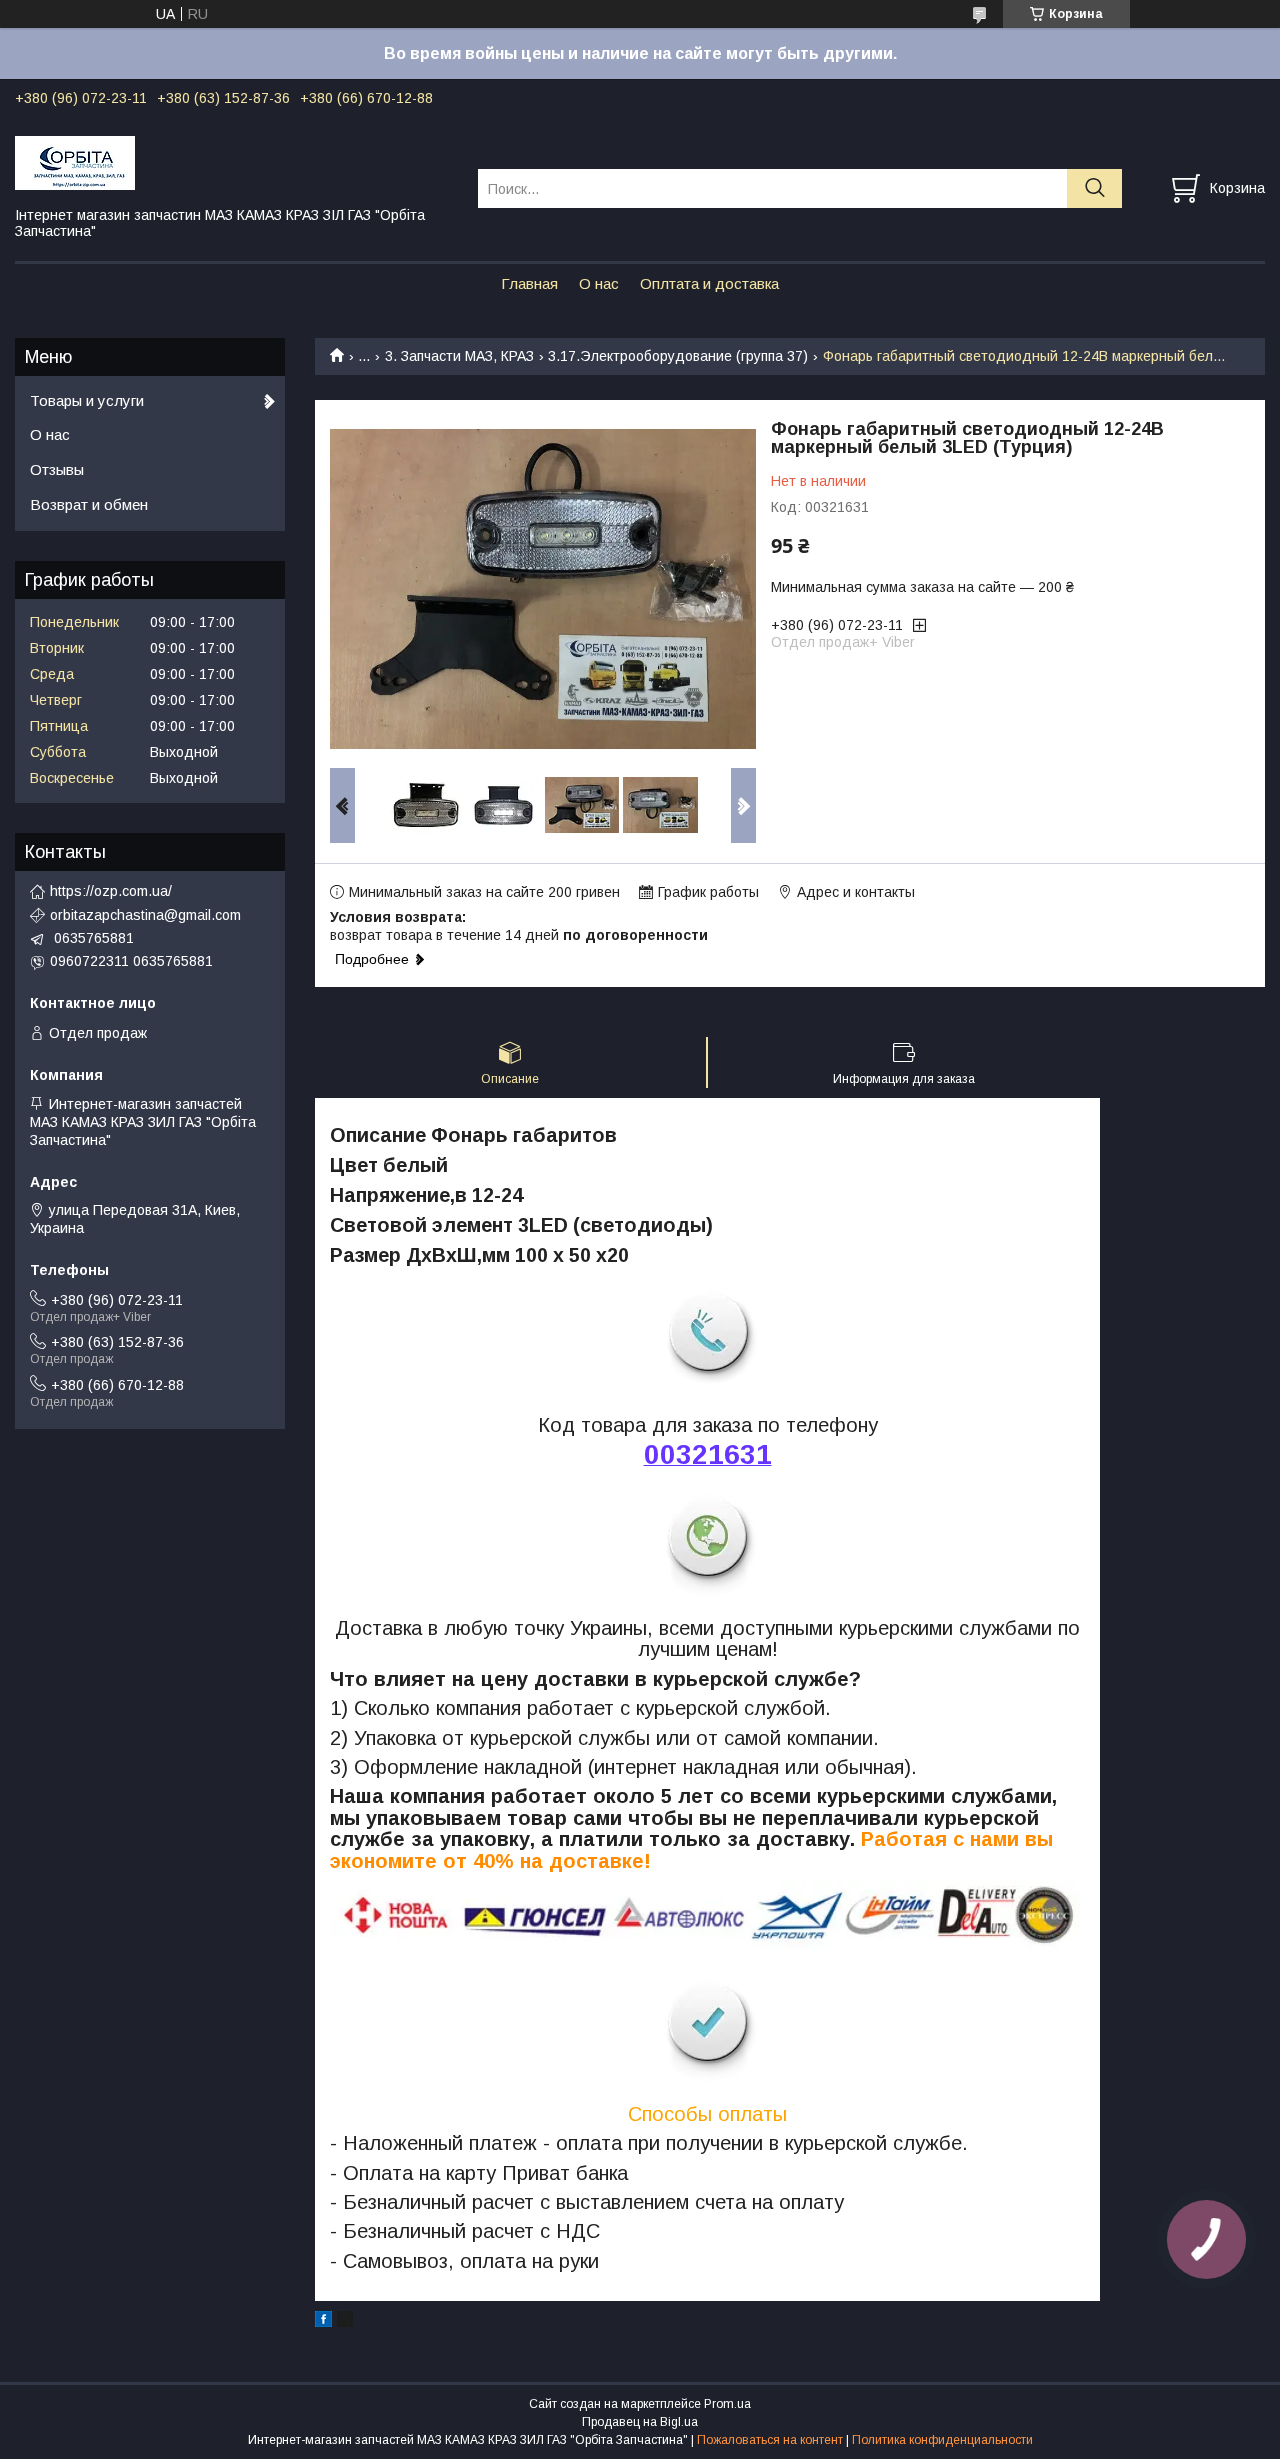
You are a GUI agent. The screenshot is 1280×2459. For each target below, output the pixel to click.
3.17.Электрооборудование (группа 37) (678, 356)
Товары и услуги (87, 400)
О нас (599, 283)
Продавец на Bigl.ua (640, 2422)
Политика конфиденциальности (942, 2440)
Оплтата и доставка (709, 283)
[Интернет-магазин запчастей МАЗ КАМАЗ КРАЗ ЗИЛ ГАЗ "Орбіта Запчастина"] (234, 162)
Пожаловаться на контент (770, 2440)
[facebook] (323, 2322)
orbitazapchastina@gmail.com (145, 915)
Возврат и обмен (89, 504)
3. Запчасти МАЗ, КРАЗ (459, 356)
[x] (345, 2322)
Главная (529, 283)
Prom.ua (727, 2404)
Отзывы (57, 469)
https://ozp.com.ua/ (111, 891)
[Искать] (1094, 188)
